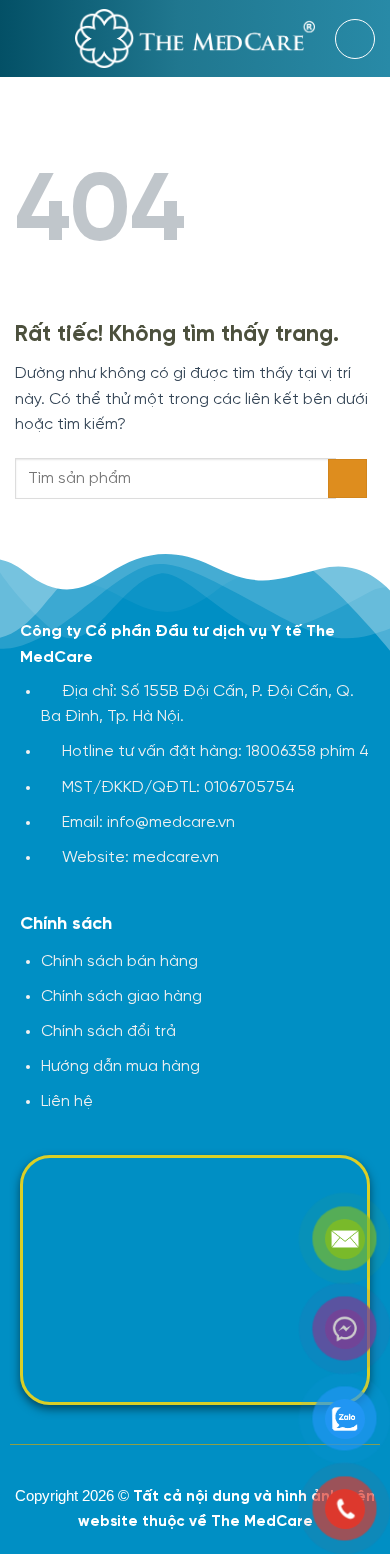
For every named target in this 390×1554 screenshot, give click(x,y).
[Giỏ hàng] (355, 39)
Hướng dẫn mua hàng (120, 1066)
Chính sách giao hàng (121, 996)
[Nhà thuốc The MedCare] (195, 38)
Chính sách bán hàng (119, 961)
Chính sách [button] (66, 924)
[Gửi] (347, 478)
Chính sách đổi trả (108, 1031)
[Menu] (27, 38)
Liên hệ (67, 1101)
